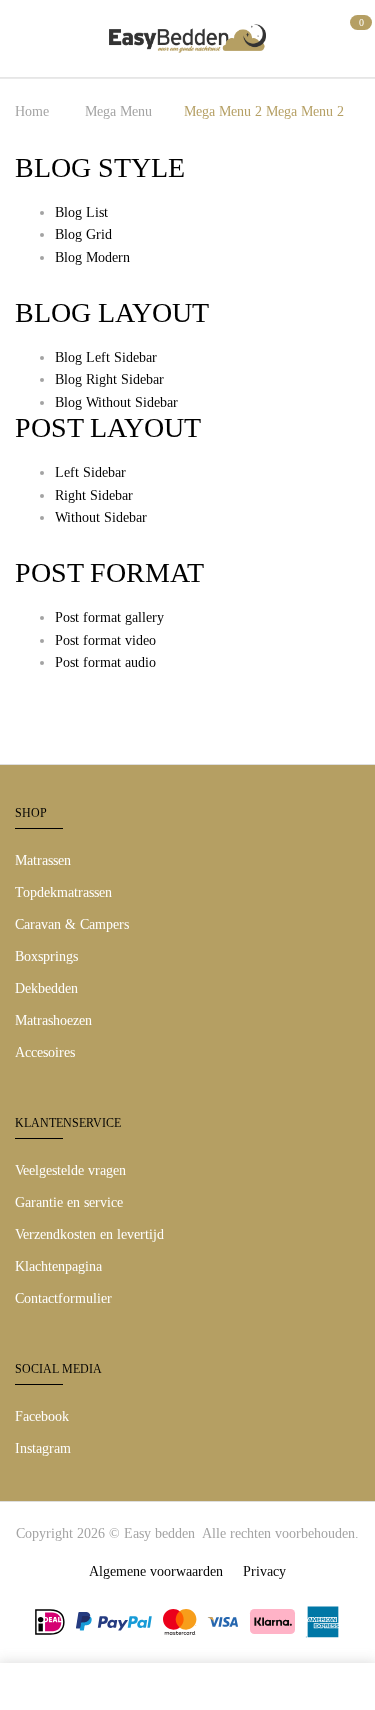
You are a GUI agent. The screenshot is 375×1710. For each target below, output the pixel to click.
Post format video (105, 640)
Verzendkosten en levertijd (89, 1234)
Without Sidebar (101, 517)
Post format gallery (109, 617)
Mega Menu (118, 111)
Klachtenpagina (58, 1266)
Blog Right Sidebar (109, 379)
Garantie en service (69, 1202)
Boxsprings (46, 956)
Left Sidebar (90, 472)
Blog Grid (83, 234)
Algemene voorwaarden (156, 1571)
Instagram (43, 1448)
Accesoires (45, 1052)
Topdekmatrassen (63, 892)
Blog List (81, 212)
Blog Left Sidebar (106, 357)
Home (32, 111)
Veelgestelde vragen (70, 1170)
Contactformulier (63, 1298)
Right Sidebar (94, 495)
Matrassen (43, 860)
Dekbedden (46, 988)
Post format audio (105, 662)
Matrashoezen (53, 1020)
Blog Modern (92, 257)
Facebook (42, 1416)
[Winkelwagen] (353, 35)
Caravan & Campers (72, 924)
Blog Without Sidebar (116, 402)
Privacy (264, 1571)
